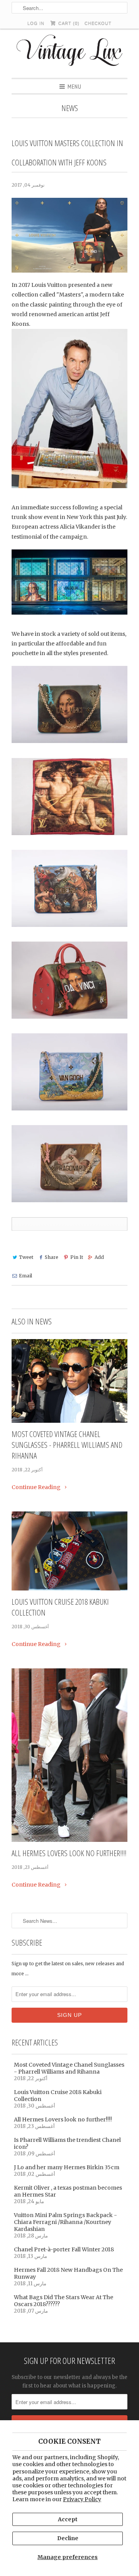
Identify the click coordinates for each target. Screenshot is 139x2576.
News (70, 108)
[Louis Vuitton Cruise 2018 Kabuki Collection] (69, 1551)
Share (52, 1257)
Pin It (76, 1257)
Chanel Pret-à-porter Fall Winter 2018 (64, 2249)
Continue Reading (37, 1487)
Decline (68, 2538)
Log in (36, 23)
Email (25, 1276)
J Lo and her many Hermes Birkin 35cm (67, 2167)
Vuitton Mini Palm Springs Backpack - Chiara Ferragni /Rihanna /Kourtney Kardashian (65, 2222)
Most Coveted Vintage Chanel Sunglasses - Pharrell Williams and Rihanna (67, 1445)
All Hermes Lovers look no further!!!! (69, 1853)
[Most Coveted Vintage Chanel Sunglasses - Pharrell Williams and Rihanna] (69, 1381)
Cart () (68, 23)
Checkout (98, 23)
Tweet (26, 1257)
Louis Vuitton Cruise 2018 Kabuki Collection (60, 1607)
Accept (68, 2519)
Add (99, 1257)
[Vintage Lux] (70, 53)
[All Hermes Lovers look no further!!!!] (69, 1755)
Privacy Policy (82, 2499)
